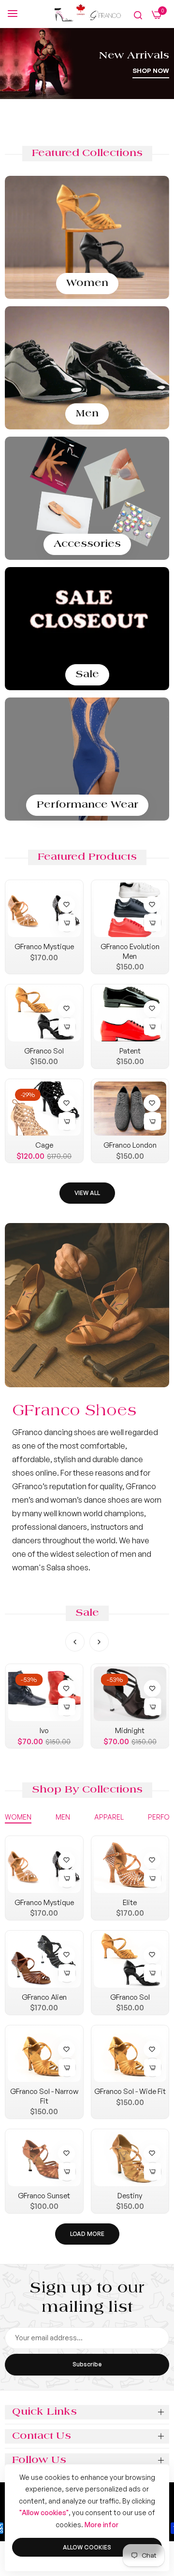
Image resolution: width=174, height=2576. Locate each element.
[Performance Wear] (87, 759)
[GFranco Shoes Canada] (87, 14)
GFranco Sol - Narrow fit (44, 2096)
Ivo (44, 1730)
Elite (130, 1902)
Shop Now (151, 71)
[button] (65, 903)
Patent (130, 1051)
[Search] (138, 15)
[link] (87, 1305)
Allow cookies (87, 2547)
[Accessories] (87, 498)
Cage (44, 1145)
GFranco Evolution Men (130, 951)
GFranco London (130, 1145)
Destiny (130, 2196)
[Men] (87, 368)
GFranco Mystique (44, 946)
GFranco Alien (44, 1997)
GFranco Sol (44, 1051)
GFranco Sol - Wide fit (130, 2091)
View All (87, 1193)
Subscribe (87, 2364)
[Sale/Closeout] (87, 629)
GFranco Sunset (44, 2196)
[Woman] (87, 237)
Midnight (130, 1730)
